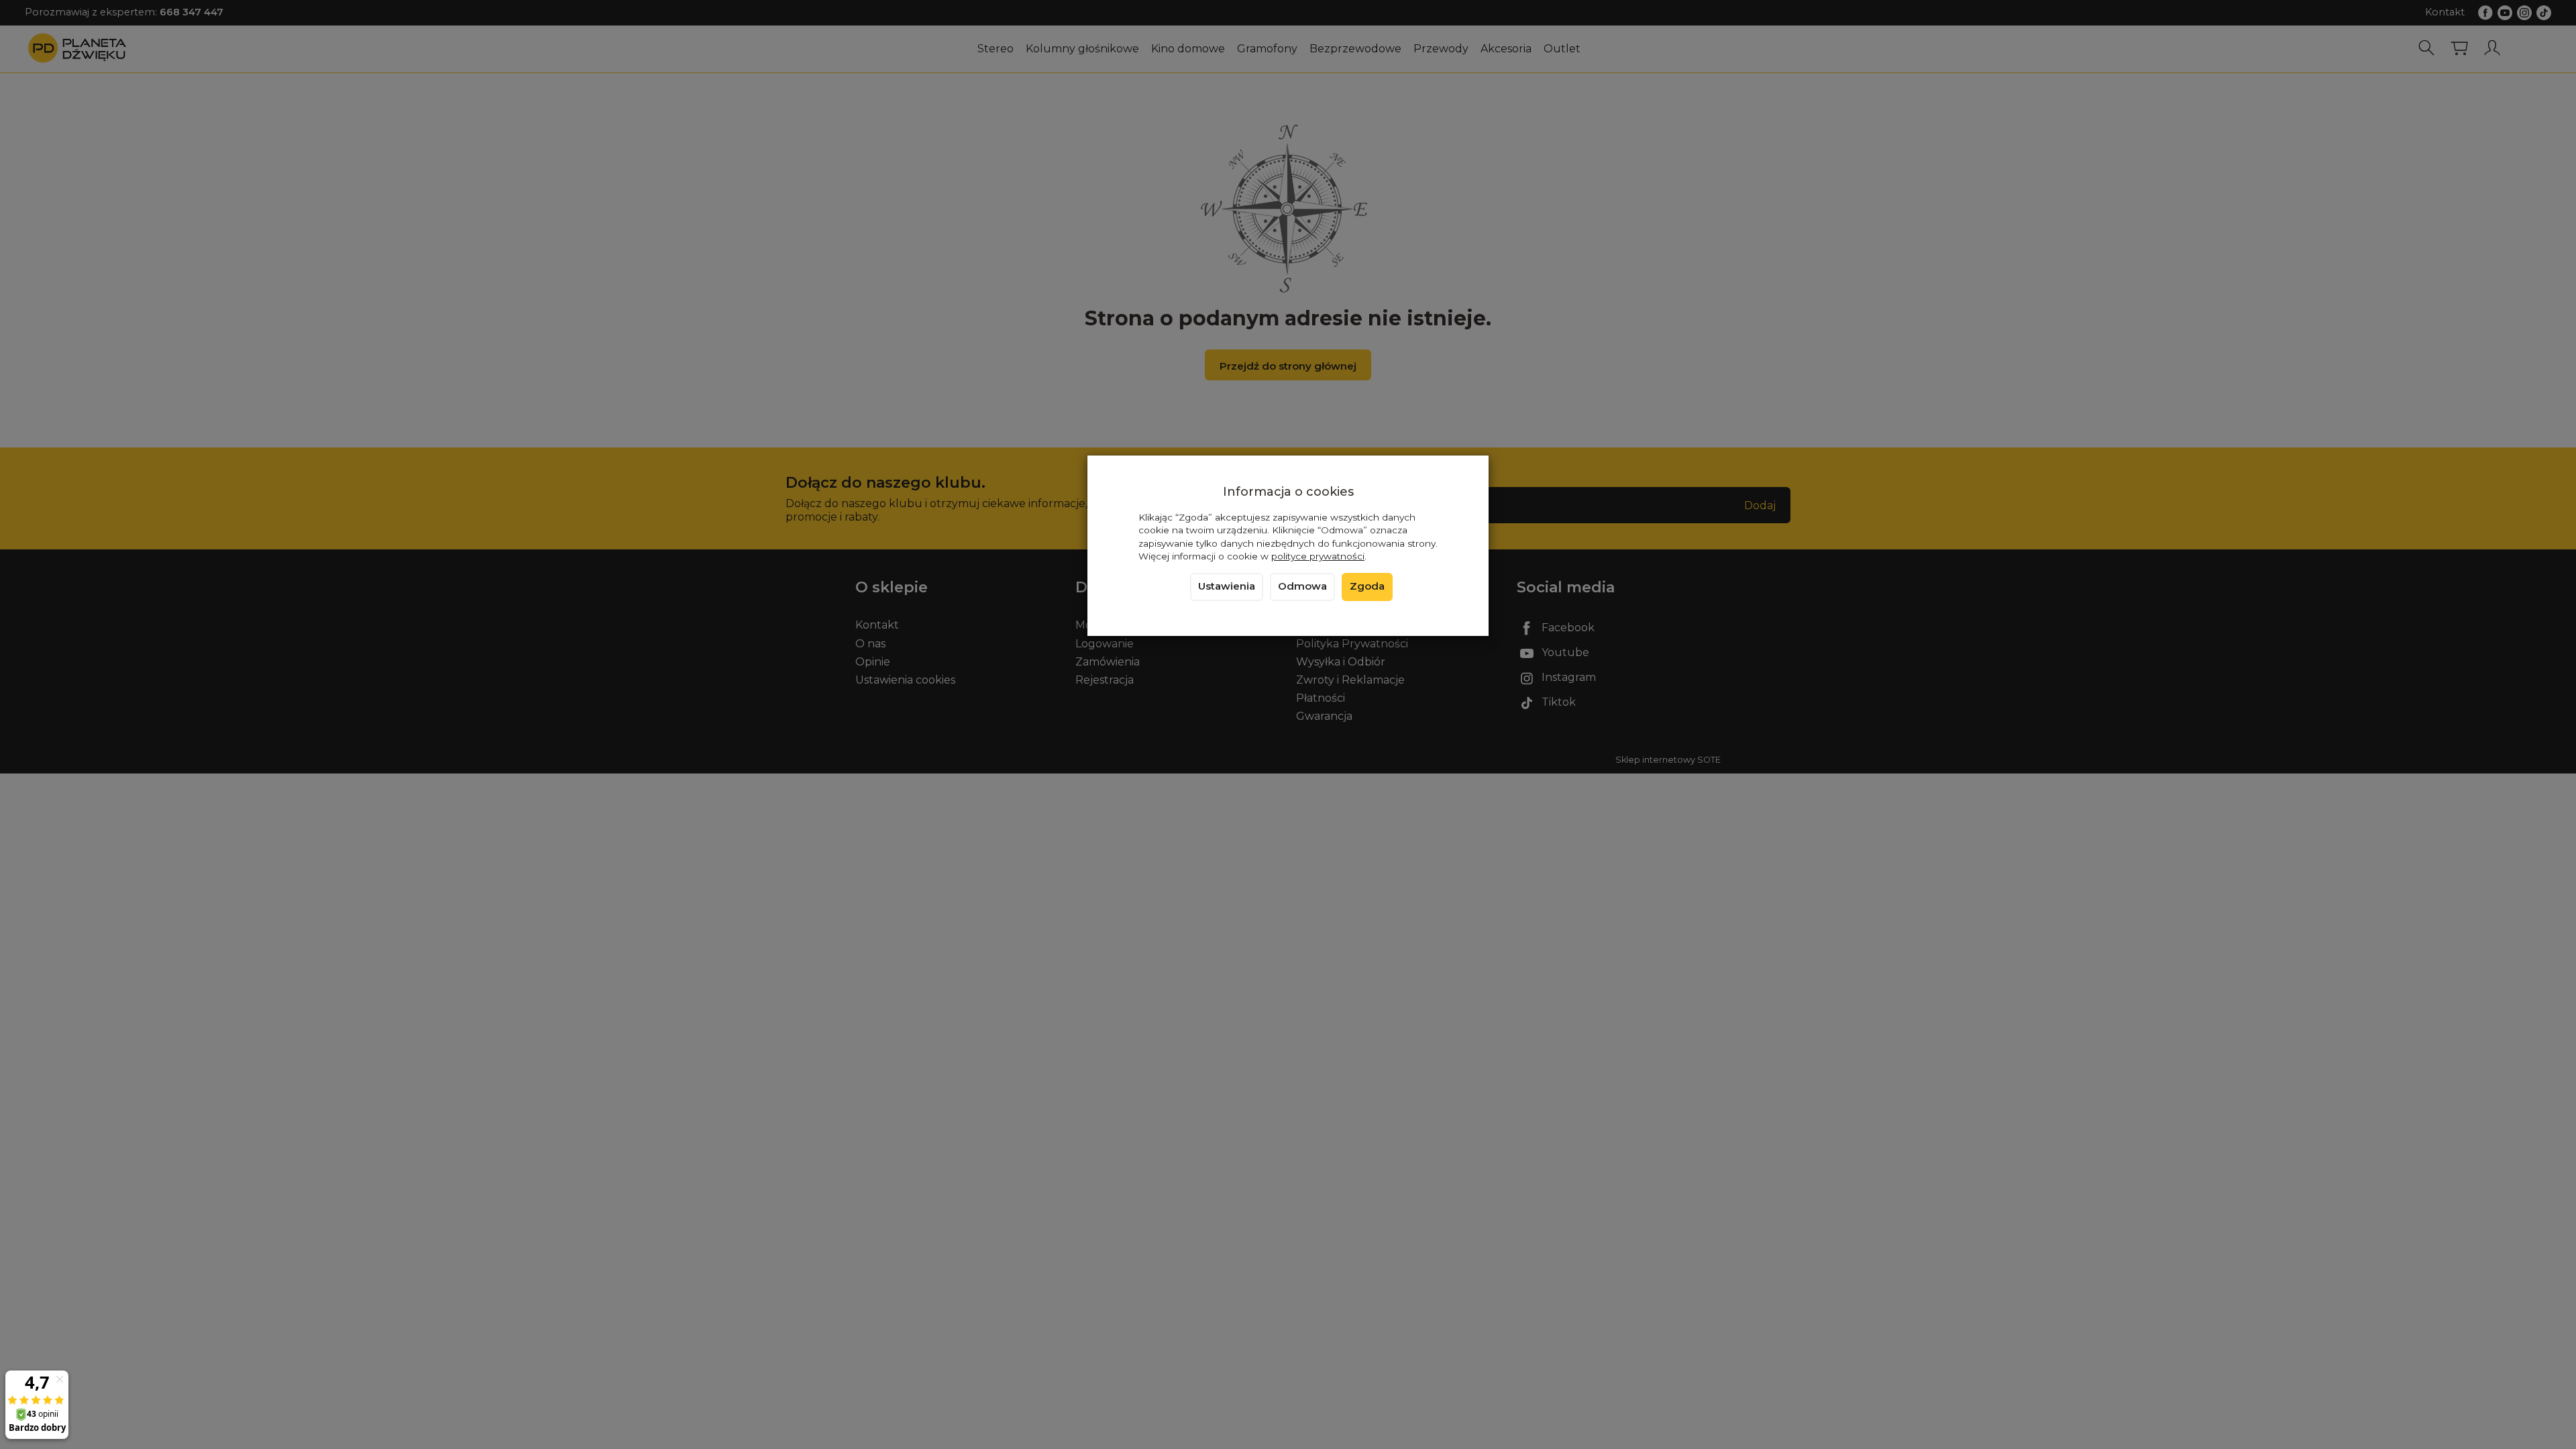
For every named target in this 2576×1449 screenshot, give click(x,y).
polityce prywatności (1318, 556)
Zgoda (1367, 586)
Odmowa (1302, 586)
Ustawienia (1227, 586)
